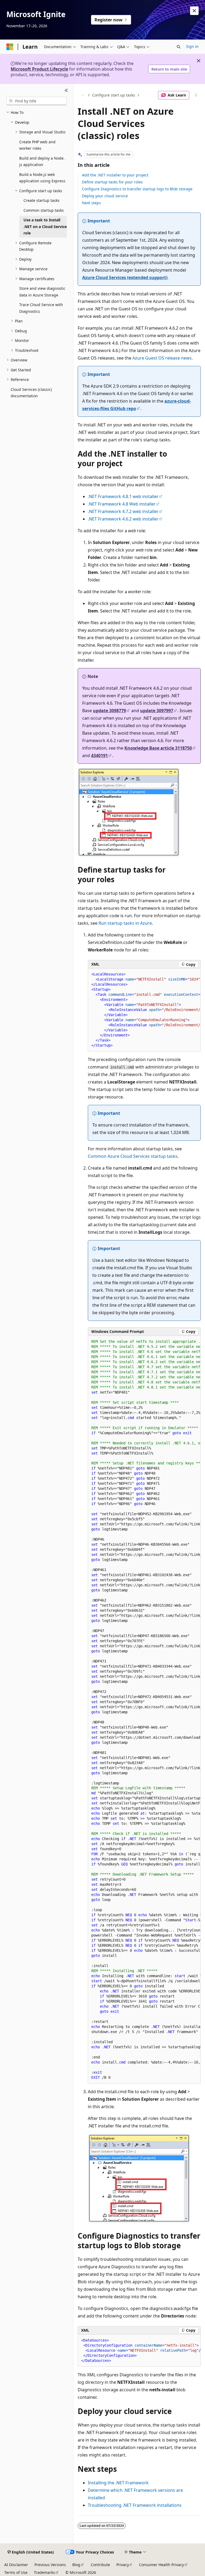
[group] (144, 1010)
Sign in (192, 46)
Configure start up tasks (114, 95)
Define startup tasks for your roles (112, 182)
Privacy (123, 2565)
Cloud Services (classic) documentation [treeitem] (31, 393)
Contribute (100, 2565)
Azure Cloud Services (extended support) (125, 277)
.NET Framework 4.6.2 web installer (123, 519)
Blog (76, 2565)
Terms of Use (16, 2572)
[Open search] (179, 47)
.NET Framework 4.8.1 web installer (123, 496)
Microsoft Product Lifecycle (39, 69)
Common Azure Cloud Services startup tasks (133, 1156)
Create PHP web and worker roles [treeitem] (37, 145)
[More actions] (196, 95)
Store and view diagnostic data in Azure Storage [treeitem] (42, 292)
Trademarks (44, 2572)
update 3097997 (157, 711)
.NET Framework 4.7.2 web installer (123, 511)
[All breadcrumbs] (82, 95)
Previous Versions (50, 2565)
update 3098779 (109, 711)
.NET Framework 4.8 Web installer (122, 504)
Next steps (91, 203)
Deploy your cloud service (105, 196)
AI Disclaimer (16, 2565)
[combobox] (37, 101)
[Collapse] (66, 90)
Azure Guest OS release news (162, 358)
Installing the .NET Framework (118, 2483)
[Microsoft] (10, 47)
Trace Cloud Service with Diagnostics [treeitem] (41, 308)
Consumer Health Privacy (161, 2565)
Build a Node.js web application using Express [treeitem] (42, 178)
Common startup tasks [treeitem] (44, 210)
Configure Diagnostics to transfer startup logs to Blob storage (137, 189)
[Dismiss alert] (194, 11)
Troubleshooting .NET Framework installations (135, 2505)
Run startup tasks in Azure (125, 923)
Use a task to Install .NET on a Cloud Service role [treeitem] (45, 226)
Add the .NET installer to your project (115, 175)
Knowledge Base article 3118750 (158, 748)
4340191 (99, 755)
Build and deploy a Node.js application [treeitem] (42, 161)
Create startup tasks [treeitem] (42, 200)
